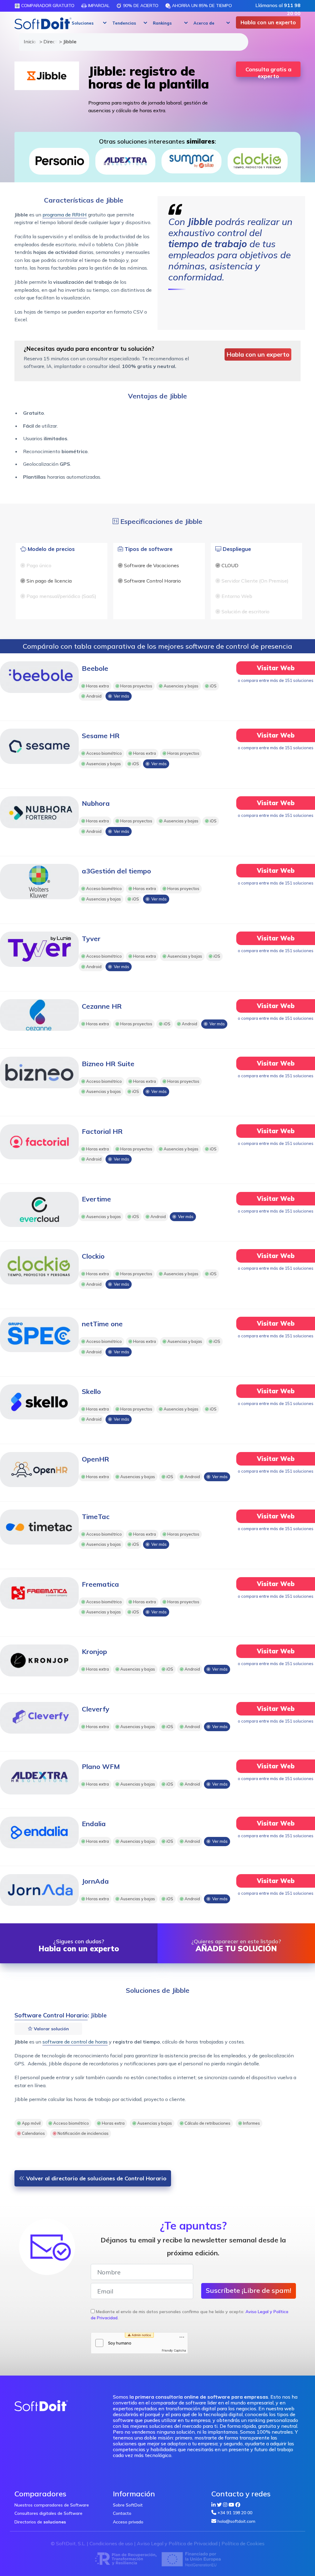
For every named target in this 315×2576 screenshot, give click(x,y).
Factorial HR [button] (102, 1131)
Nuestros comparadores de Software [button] (52, 2505)
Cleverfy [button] (96, 1709)
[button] (88, 23)
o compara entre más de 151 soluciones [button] (276, 680)
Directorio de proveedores (48, 42)
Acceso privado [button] (128, 2522)
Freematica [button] (100, 1584)
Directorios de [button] (40, 2522)
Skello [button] (91, 1391)
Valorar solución (51, 2029)
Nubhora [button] (96, 803)
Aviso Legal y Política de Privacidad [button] (177, 2543)
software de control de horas (75, 2042)
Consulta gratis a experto (268, 71)
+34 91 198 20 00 (235, 2513)
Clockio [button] (93, 1256)
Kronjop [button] (94, 1652)
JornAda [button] (95, 1881)
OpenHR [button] (96, 1459)
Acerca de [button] (204, 23)
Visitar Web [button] (276, 668)
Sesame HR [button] (101, 736)
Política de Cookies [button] (243, 2543)
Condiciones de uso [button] (111, 2543)
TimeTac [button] (96, 1517)
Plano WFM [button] (101, 1767)
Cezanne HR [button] (102, 1006)
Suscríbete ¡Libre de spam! (249, 2290)
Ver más (121, 696)
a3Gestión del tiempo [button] (116, 871)
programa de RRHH (65, 215)
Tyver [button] (91, 939)
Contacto (122, 2513)
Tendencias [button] (124, 23)
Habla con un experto (268, 22)
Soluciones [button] (83, 23)
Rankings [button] (162, 23)
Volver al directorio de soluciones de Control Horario (96, 2178)
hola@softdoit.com (236, 2521)
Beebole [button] (95, 668)
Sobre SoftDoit (128, 2505)
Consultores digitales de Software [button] (48, 2513)
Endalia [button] (94, 1824)
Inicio (29, 42)
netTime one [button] (102, 1324)
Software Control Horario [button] (51, 2015)
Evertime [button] (96, 1199)
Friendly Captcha (174, 2350)
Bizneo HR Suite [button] (108, 1064)
